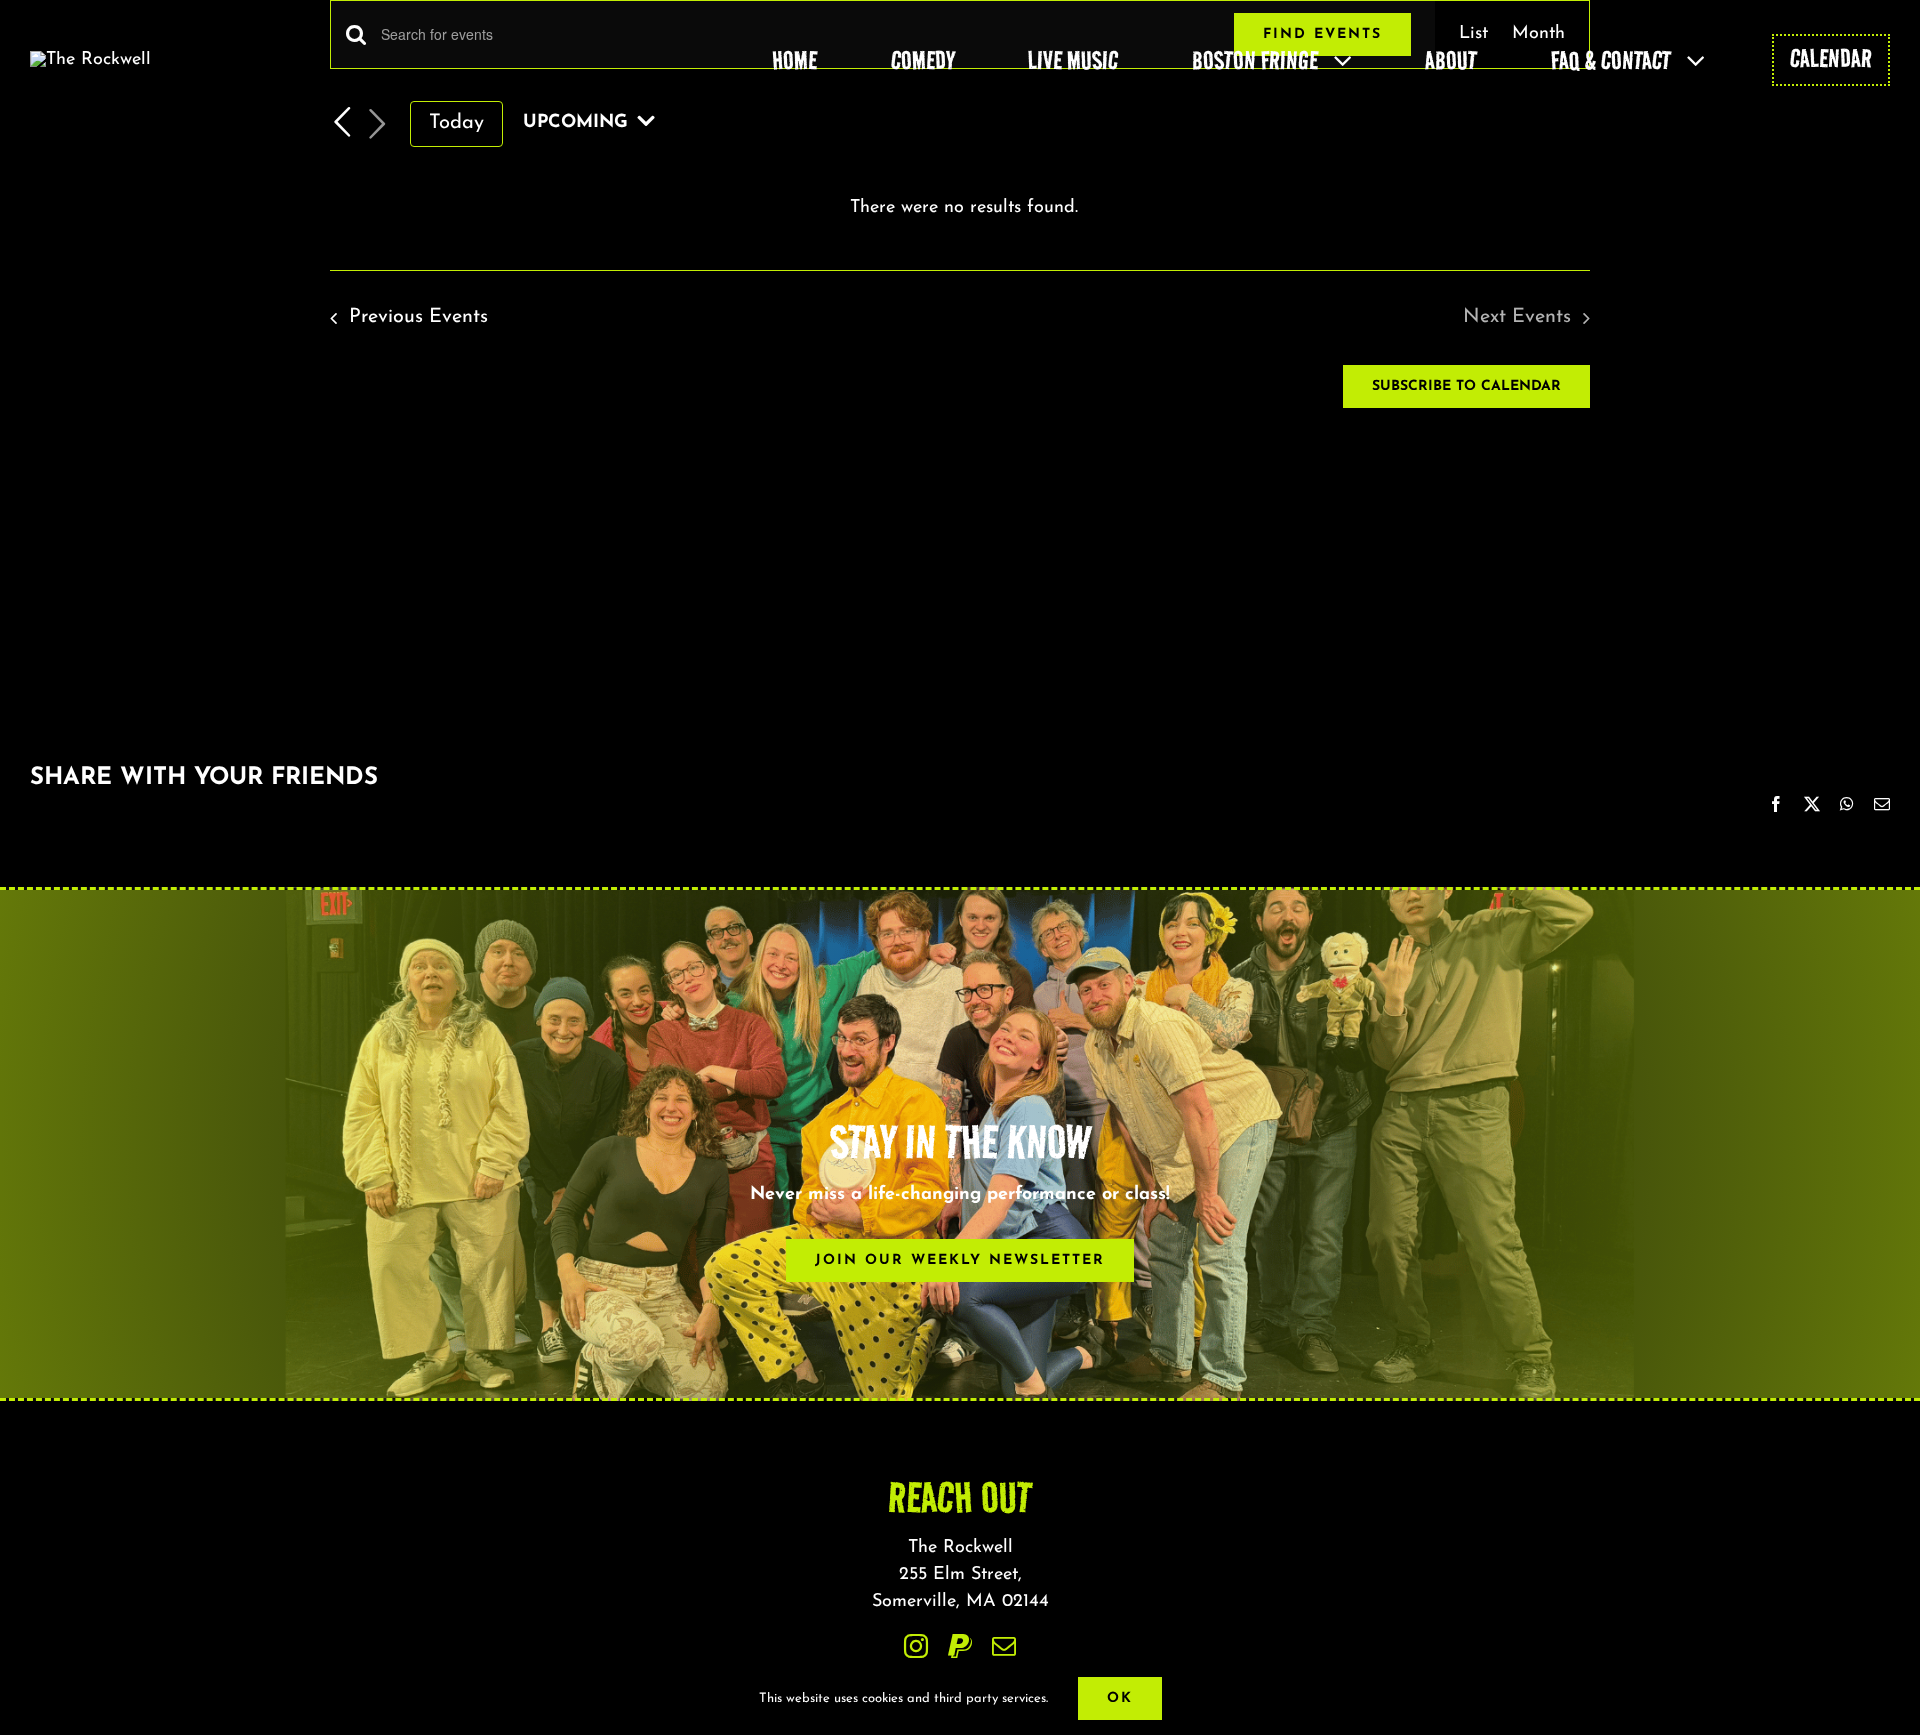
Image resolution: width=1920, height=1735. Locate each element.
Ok (1120, 1698)
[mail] (1004, 1646)
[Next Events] (378, 124)
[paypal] (960, 1646)
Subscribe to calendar (1466, 386)
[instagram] (916, 1646)
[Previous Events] (342, 122)
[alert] (964, 208)
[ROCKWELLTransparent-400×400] (90, 60)
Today (456, 123)
